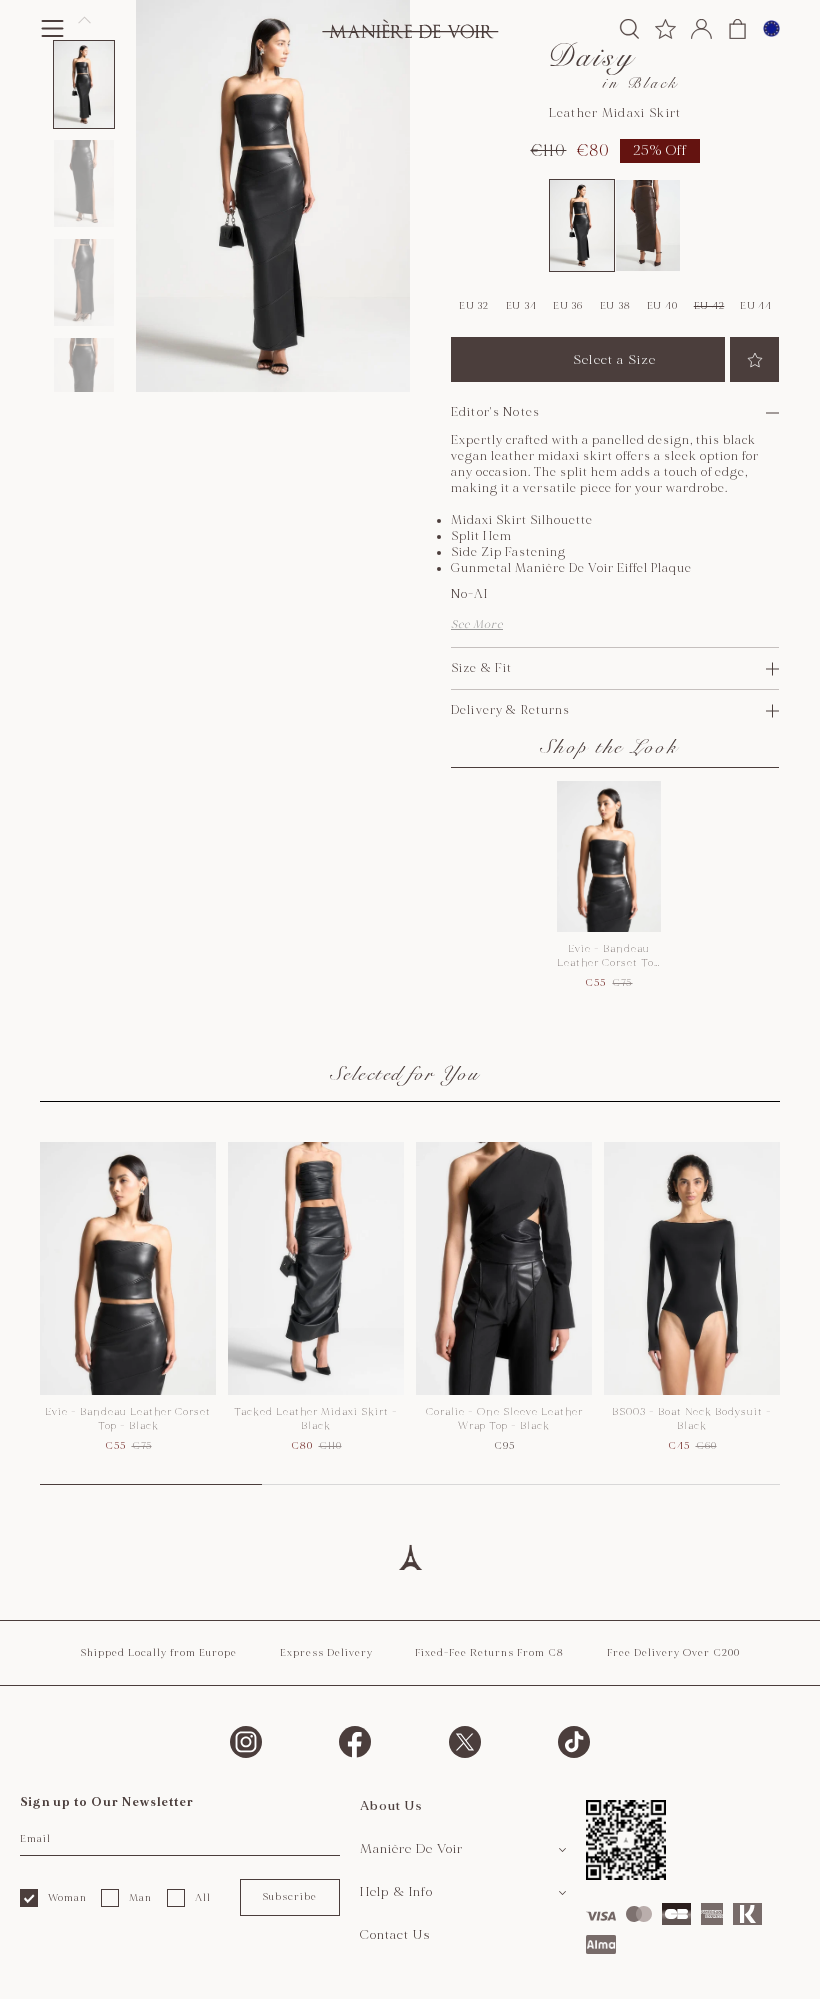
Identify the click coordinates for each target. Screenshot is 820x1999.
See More (477, 624)
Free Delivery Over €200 (673, 1653)
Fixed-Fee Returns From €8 (489, 1653)
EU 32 (474, 306)
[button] (84, 84)
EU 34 (521, 306)
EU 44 (756, 306)
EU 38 (615, 306)
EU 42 (709, 306)
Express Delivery (326, 1653)
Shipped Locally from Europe (158, 1653)
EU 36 (568, 306)
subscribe (289, 1897)
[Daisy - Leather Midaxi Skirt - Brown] (648, 226)
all (203, 1898)
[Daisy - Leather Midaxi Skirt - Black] (582, 226)
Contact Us (395, 1935)
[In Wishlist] (754, 359)
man (140, 1898)
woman (67, 1898)
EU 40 (662, 306)
